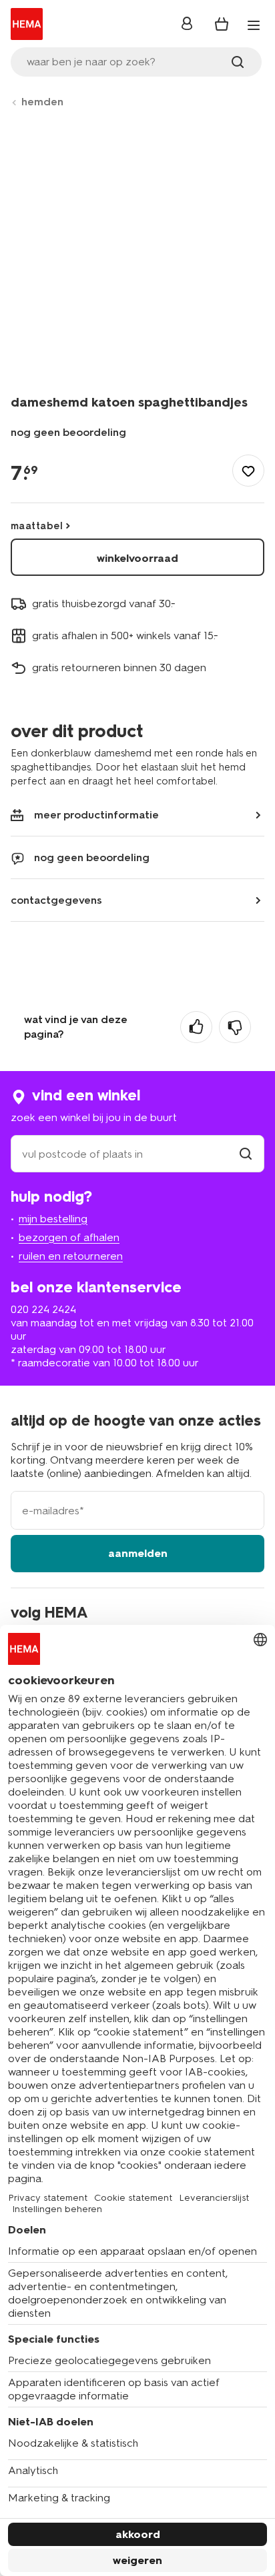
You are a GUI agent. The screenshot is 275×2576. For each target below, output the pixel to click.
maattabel (37, 526)
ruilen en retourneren (71, 1256)
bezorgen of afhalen (69, 1237)
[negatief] (235, 1027)
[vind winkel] (246, 1154)
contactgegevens (56, 900)
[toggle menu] (254, 25)
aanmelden (138, 1553)
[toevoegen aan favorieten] (248, 471)
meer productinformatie (96, 815)
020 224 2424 (43, 1309)
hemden (42, 102)
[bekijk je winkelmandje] (222, 24)
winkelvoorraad (137, 558)
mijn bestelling (53, 1219)
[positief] (196, 1027)
